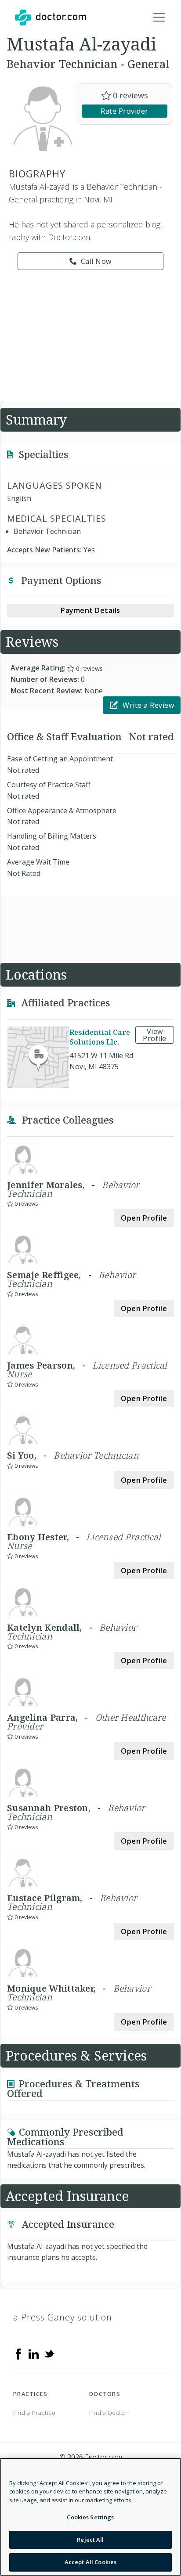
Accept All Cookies (90, 2562)
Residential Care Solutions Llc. (100, 1037)
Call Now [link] (96, 261)
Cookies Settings (90, 2517)
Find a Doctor (108, 2413)
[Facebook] (18, 2353)
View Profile (155, 1035)
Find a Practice (34, 2413)
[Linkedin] (34, 2353)
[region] (90, 2517)
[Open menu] (159, 18)
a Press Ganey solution (63, 2317)
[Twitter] (49, 2353)
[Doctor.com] (51, 18)
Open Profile (144, 1218)
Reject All (90, 2540)
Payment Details (90, 610)
